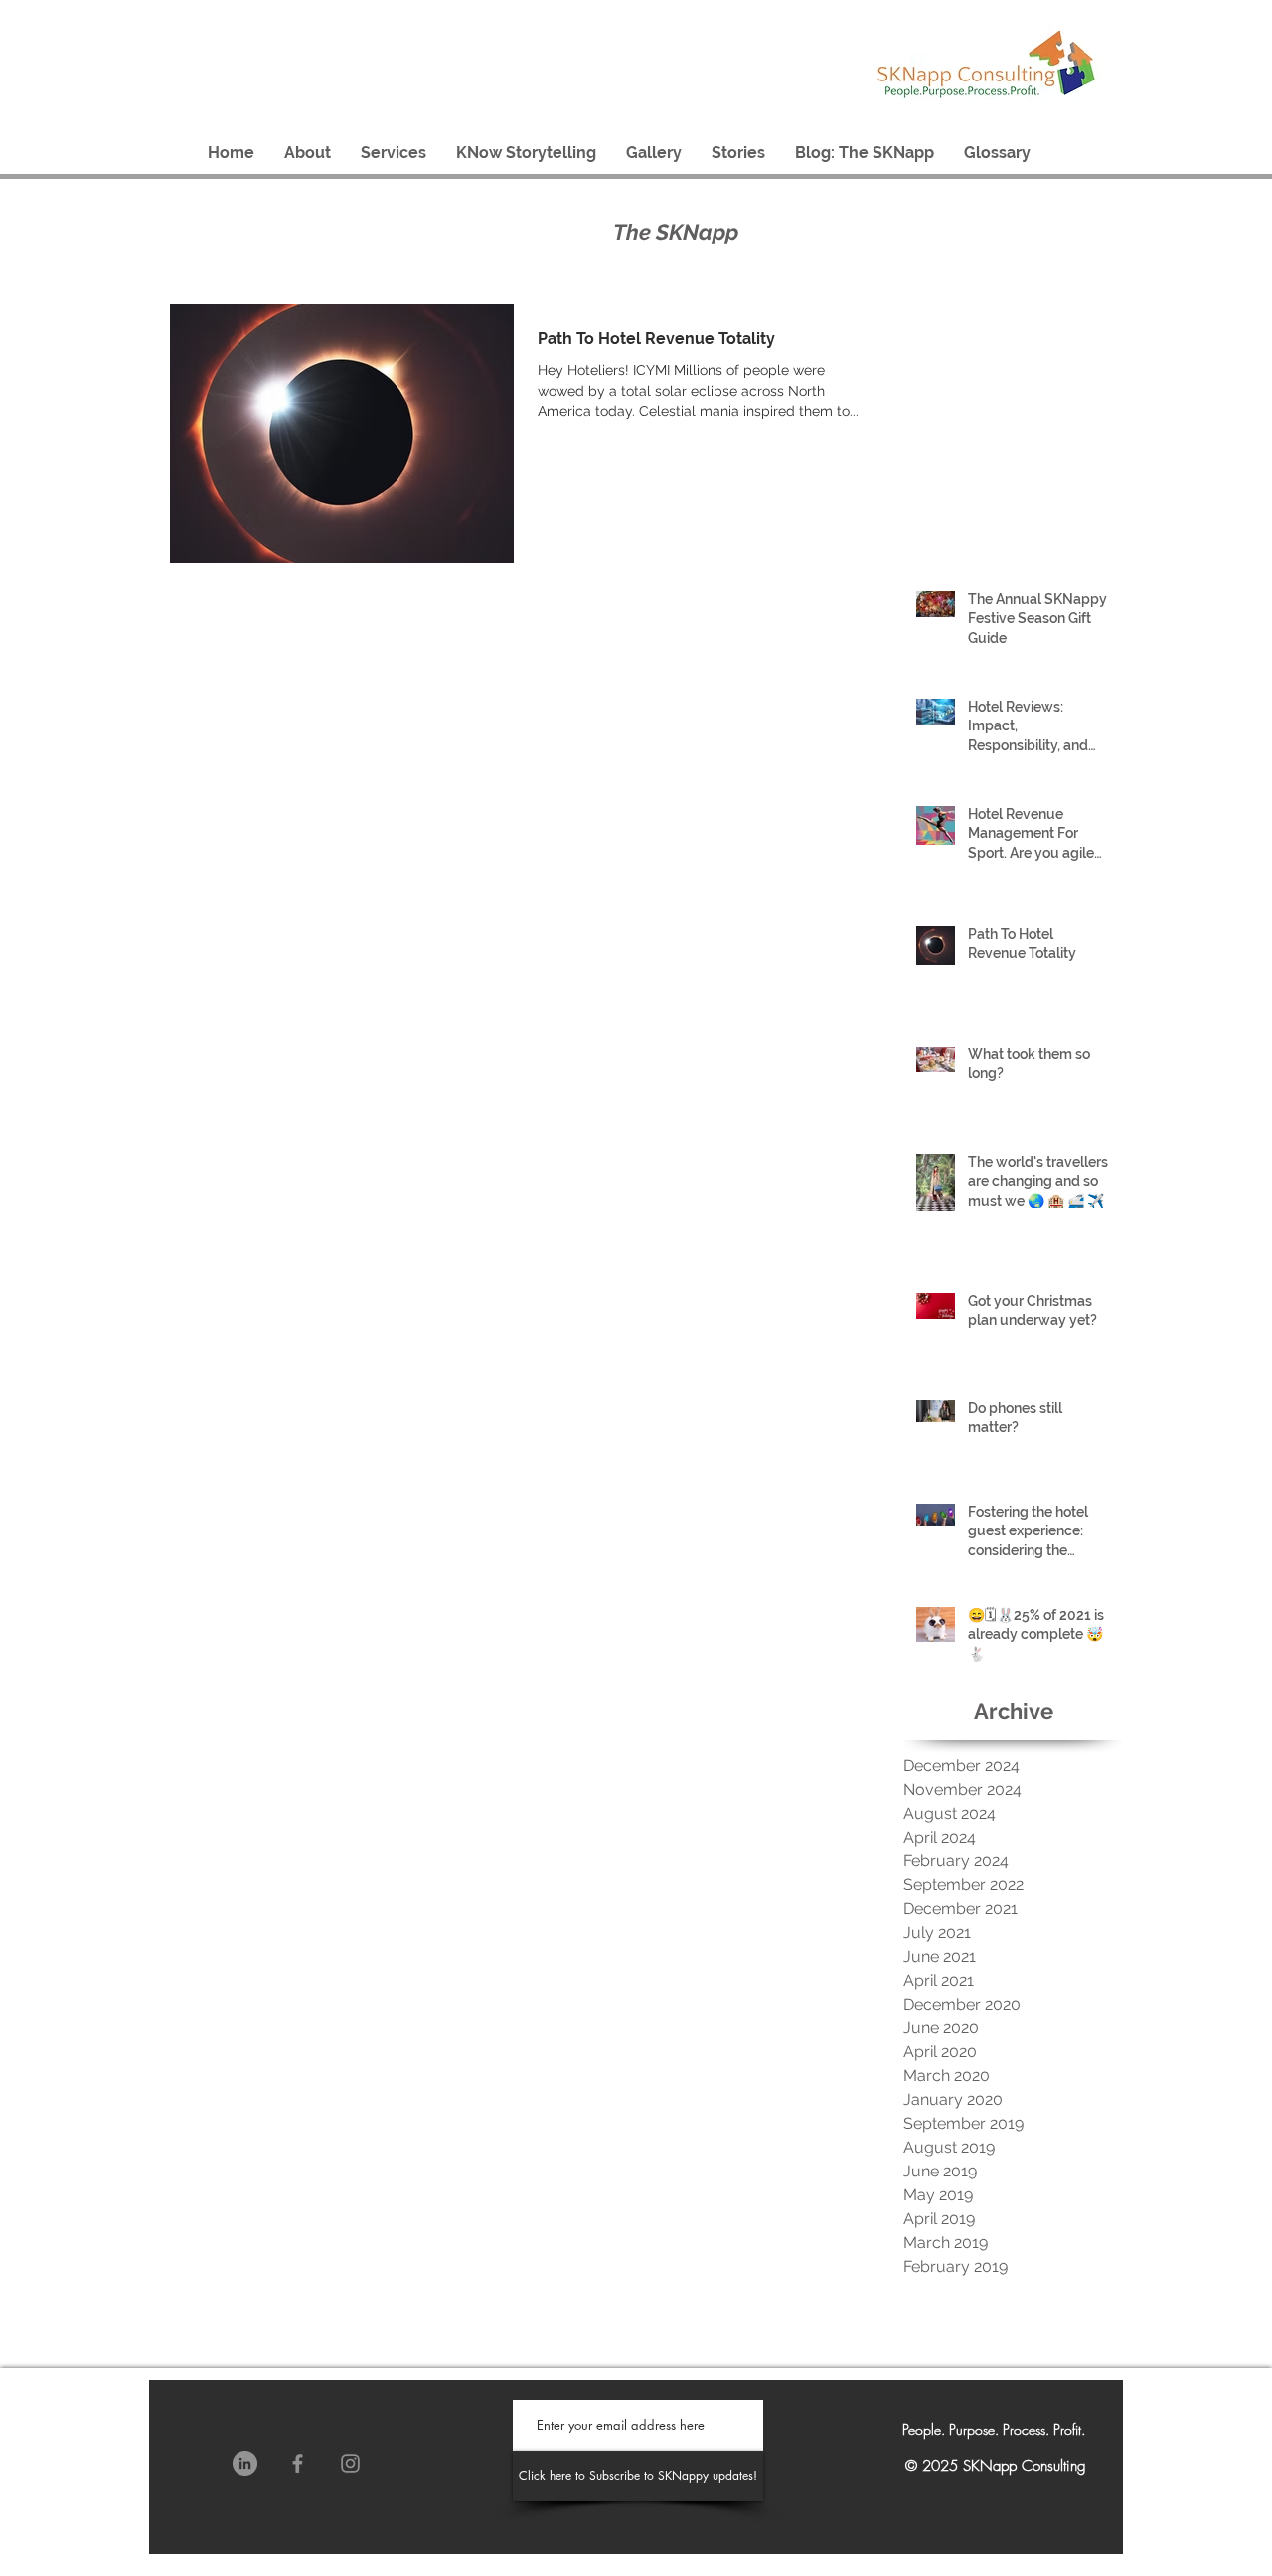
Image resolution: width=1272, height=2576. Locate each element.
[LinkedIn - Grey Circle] (245, 2463)
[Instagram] (350, 2463)
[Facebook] (298, 2463)
